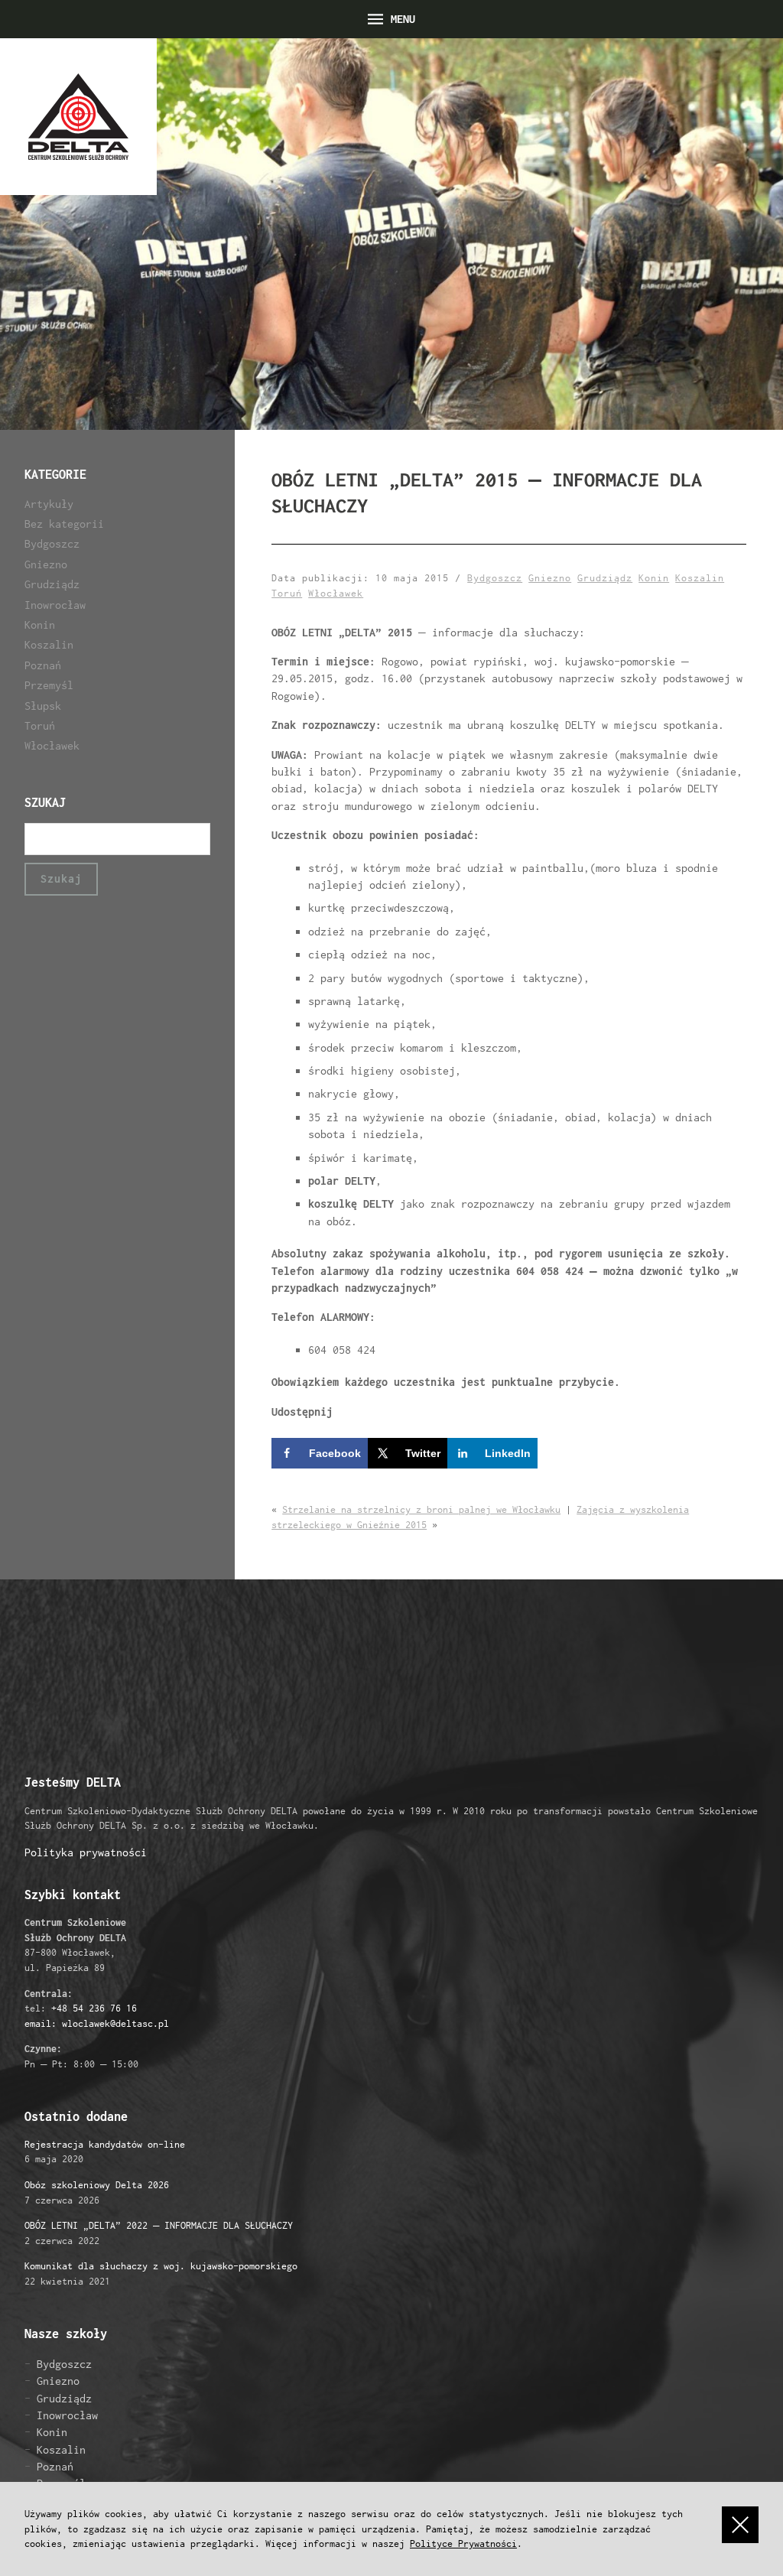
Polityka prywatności (86, 1852)
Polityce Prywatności (463, 2543)
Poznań (43, 665)
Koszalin (49, 644)
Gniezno (46, 564)
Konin (40, 624)
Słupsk (43, 706)
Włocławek (52, 745)
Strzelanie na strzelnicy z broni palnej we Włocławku (421, 1509)
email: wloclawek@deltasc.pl (97, 2023)
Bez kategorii (64, 524)
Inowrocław (55, 605)
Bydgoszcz (52, 543)
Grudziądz (52, 584)
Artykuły (49, 504)
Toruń (40, 725)
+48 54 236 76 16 (94, 2008)
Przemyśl (49, 685)
